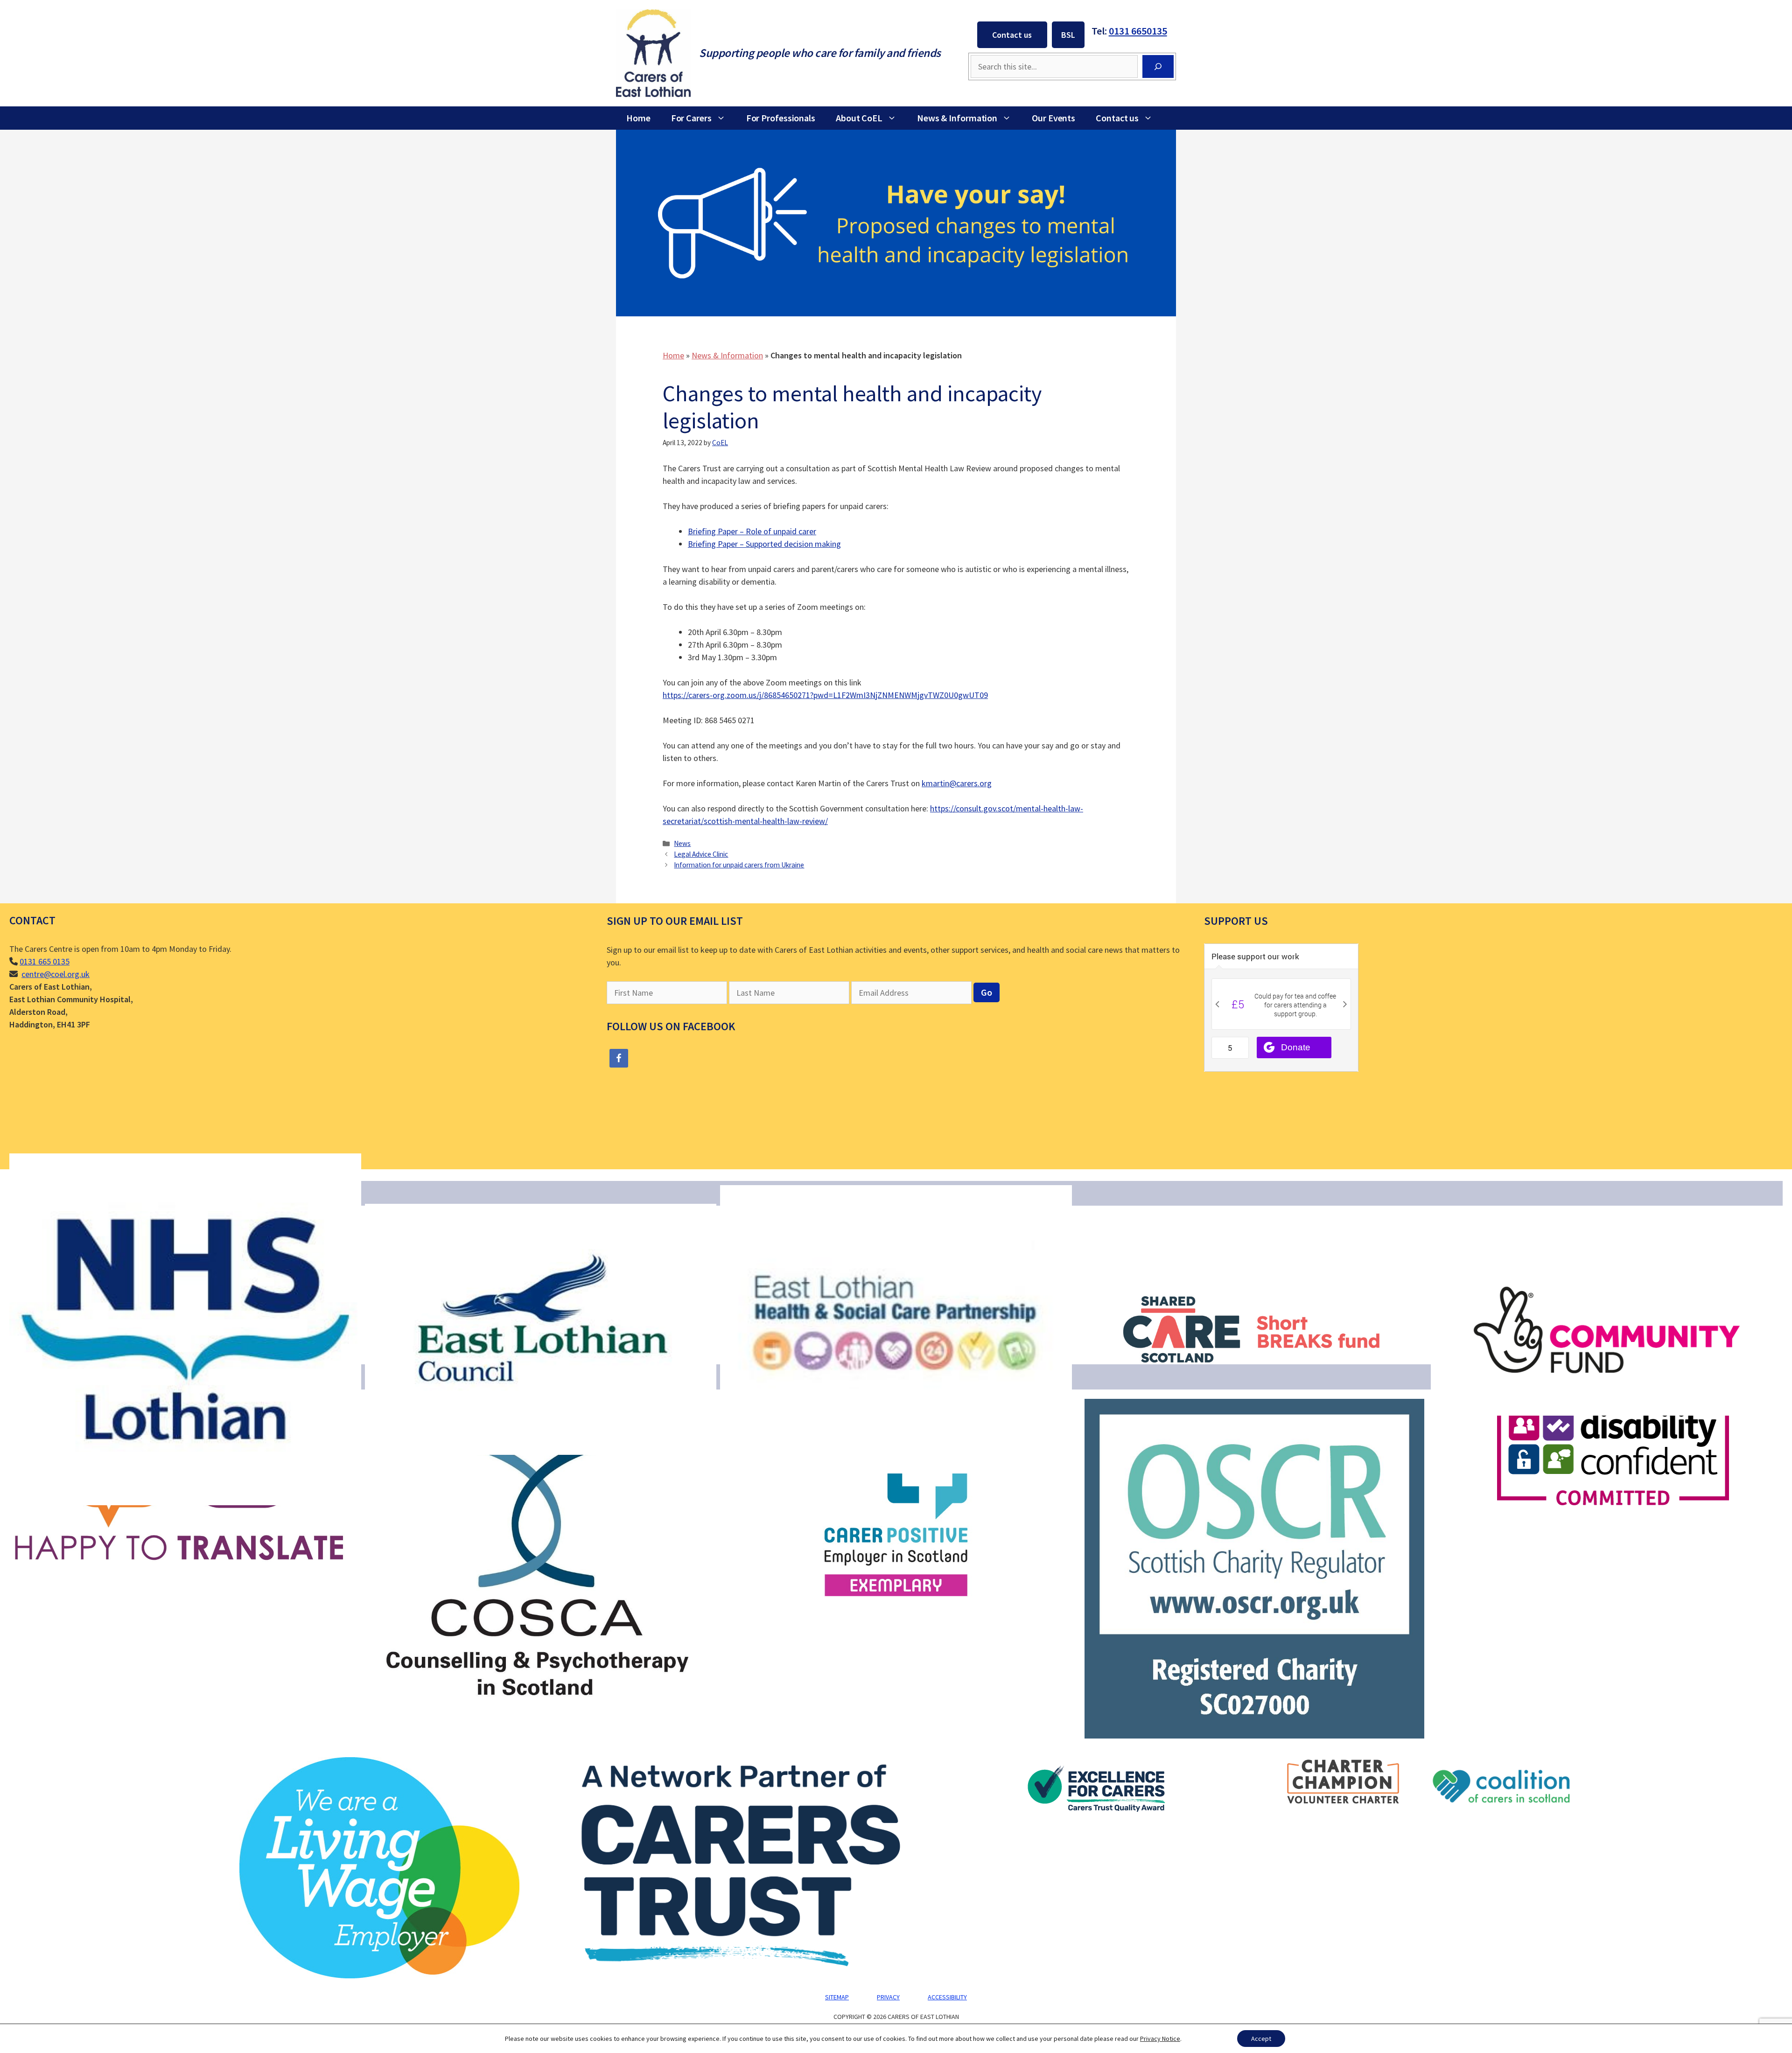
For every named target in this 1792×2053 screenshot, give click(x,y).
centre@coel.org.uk (56, 974)
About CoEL (859, 118)
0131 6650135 (1138, 31)
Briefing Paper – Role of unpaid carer (752, 531)
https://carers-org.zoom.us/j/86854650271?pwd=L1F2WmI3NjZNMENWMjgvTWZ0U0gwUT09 (825, 695)
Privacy (888, 1997)
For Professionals (781, 118)
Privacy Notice (1160, 2039)
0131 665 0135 (45, 961)
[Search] (1158, 66)
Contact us (1012, 35)
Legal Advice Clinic (701, 854)
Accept (1261, 2039)
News (682, 843)
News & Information (957, 118)
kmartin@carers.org (957, 783)
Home (638, 118)
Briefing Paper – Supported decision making (764, 544)
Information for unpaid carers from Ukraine (739, 865)
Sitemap (837, 1997)
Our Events (1053, 118)
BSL (1068, 35)
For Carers (691, 118)
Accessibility (947, 1997)
